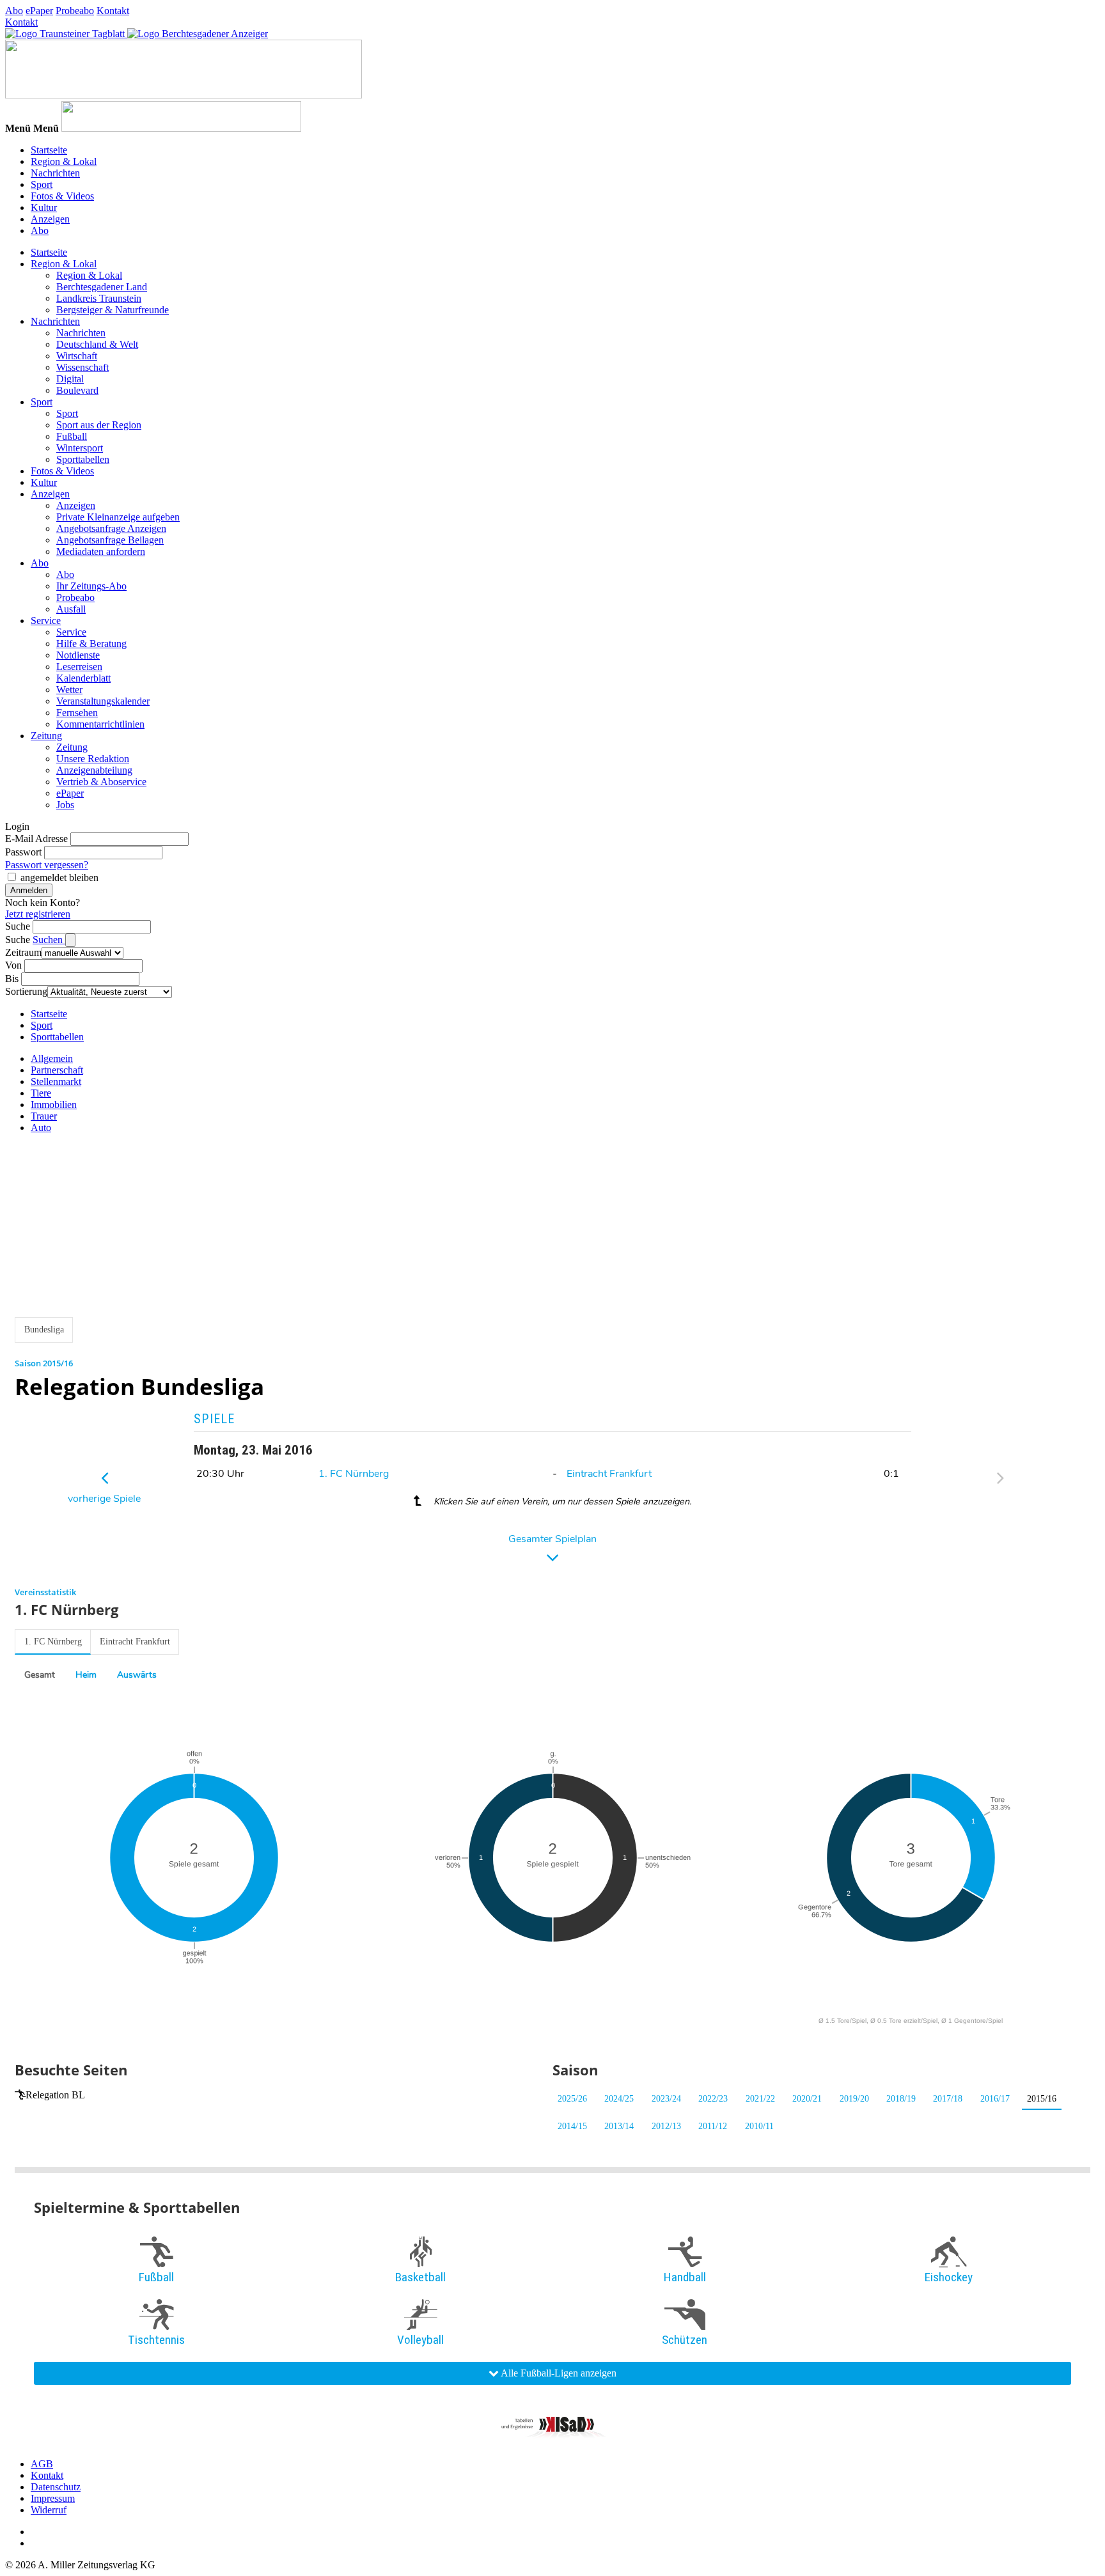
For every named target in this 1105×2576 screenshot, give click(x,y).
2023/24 (666, 2099)
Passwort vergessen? (47, 865)
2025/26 (572, 2099)
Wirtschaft (77, 356)
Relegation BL (55, 2095)
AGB (42, 2464)
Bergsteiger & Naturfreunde (113, 310)
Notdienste (78, 655)
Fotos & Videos (62, 196)
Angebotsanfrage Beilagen (110, 540)
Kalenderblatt (83, 678)
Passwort (23, 852)
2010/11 (759, 2126)
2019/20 (854, 2099)
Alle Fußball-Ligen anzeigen (558, 2373)
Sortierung (26, 991)
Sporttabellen (83, 459)
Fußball (72, 436)
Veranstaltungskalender (103, 701)
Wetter (69, 690)
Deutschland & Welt (97, 344)
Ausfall (71, 609)
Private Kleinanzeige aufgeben (118, 517)
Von (13, 965)
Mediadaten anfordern (101, 551)
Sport (42, 184)
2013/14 (619, 2126)
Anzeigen (50, 219)
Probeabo (75, 11)
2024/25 (619, 2099)
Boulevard (77, 390)
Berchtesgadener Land (102, 287)
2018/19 (901, 2099)
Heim (86, 1675)
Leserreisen (79, 667)
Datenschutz (56, 2487)
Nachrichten (55, 173)
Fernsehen (77, 713)
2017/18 (948, 2099)
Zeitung (46, 736)
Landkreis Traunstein (99, 298)
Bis (12, 979)
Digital (70, 379)
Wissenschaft (82, 367)
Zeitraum (23, 952)
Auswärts (137, 1675)
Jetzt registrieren (38, 914)
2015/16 (1042, 2099)
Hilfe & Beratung (91, 644)
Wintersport (80, 448)
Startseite (49, 150)
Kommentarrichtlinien (100, 724)
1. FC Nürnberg (354, 1474)
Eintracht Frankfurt (609, 1474)
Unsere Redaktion (93, 759)
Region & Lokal (64, 161)
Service (46, 621)
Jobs (65, 805)
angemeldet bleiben (59, 878)
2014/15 (572, 2126)
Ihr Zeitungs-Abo (91, 586)
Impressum (53, 2498)
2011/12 (713, 2126)
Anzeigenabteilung (94, 770)
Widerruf (49, 2510)
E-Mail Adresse (36, 839)
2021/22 (760, 2099)
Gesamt (40, 1675)
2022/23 (713, 2099)
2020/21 (807, 2099)
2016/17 (995, 2099)
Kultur (44, 207)
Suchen (49, 940)
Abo (14, 11)
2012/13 (666, 2126)
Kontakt (113, 11)
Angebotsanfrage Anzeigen (111, 528)
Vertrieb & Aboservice (101, 782)
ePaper (39, 11)
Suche (18, 926)
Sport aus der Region (99, 425)
